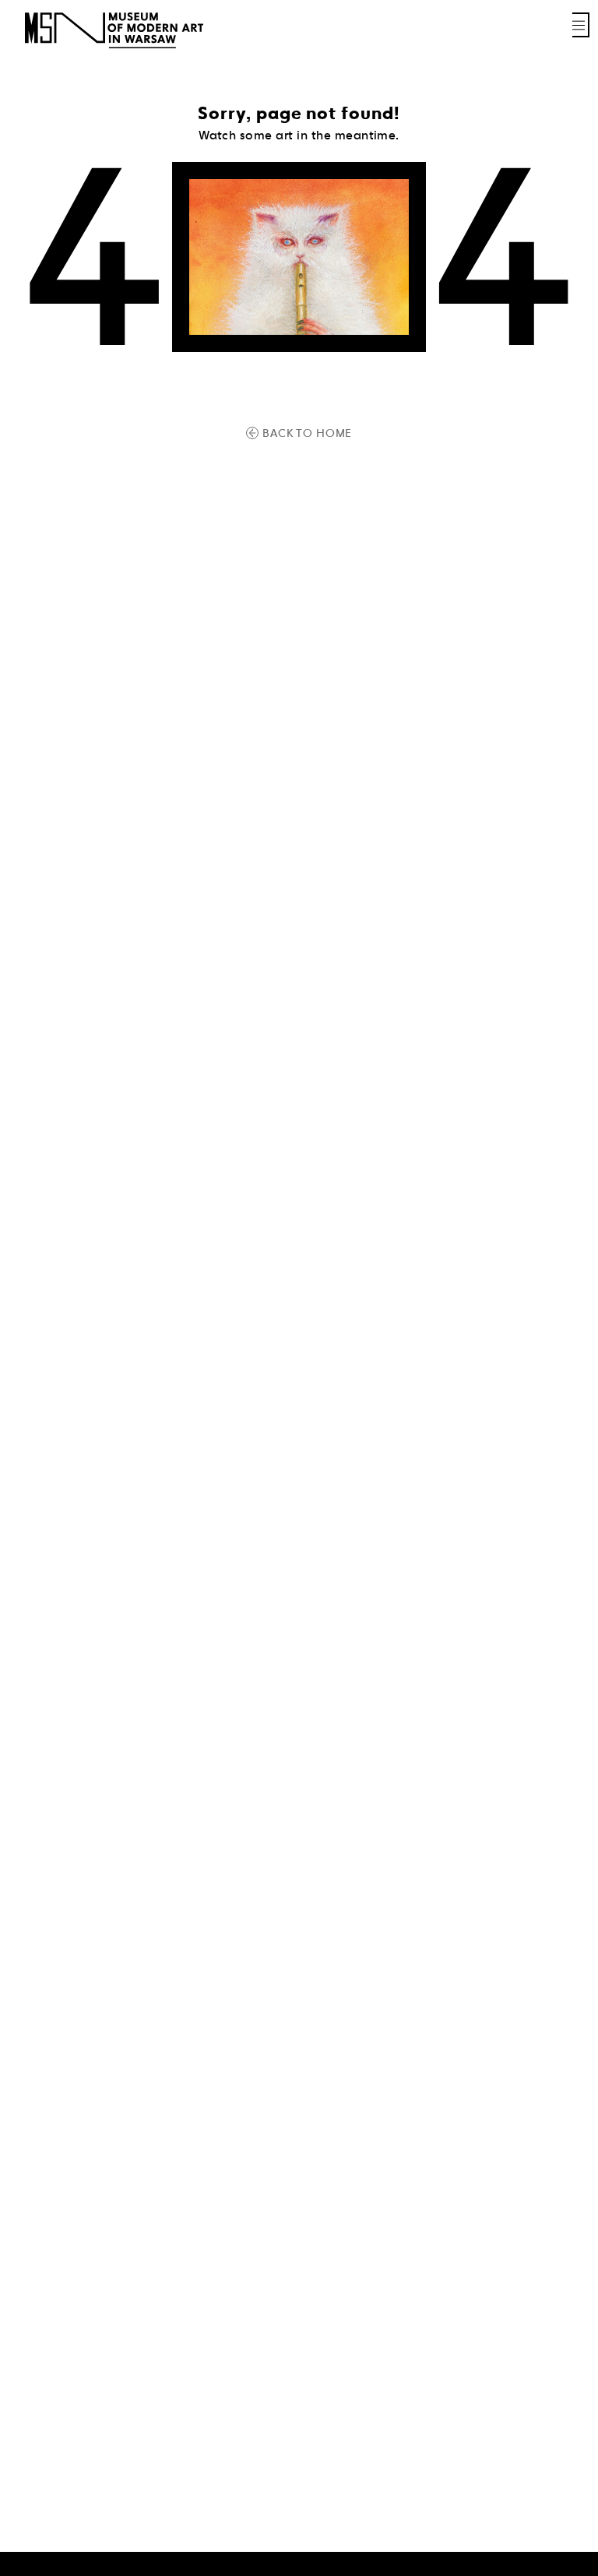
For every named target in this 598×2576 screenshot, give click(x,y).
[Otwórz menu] (581, 25)
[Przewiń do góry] (559, 2562)
